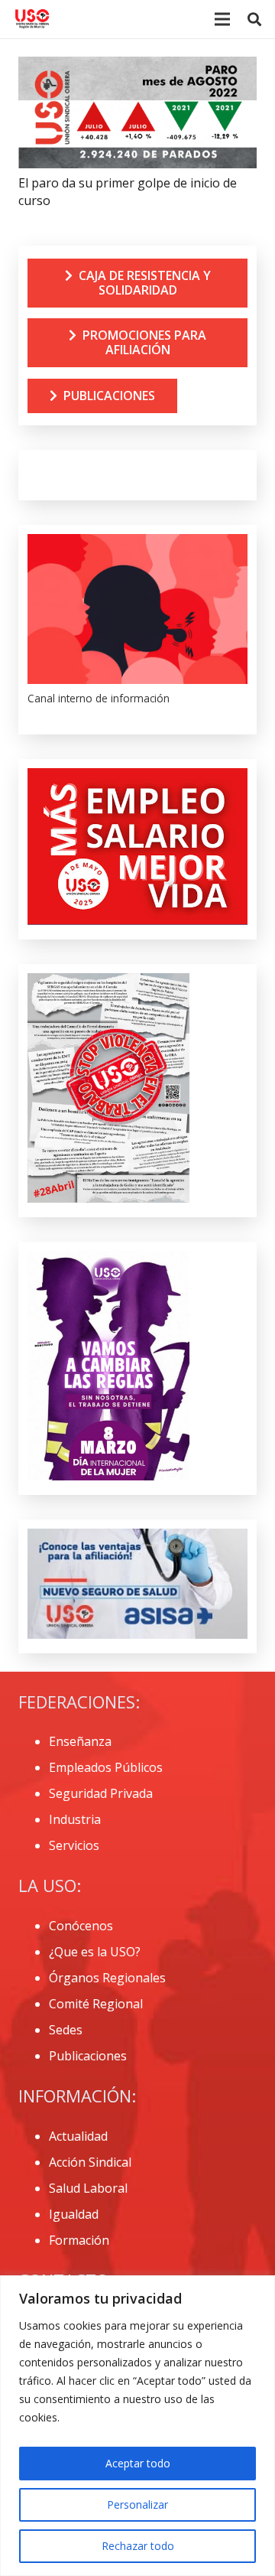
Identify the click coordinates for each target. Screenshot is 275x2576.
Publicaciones (88, 2056)
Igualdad (74, 2214)
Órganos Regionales (107, 1978)
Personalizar (137, 2504)
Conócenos (81, 1926)
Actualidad (78, 2136)
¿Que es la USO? (95, 1952)
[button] (254, 19)
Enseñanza (80, 1741)
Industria (75, 1819)
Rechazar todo (138, 2546)
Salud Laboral (88, 2188)
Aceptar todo (138, 2463)
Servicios (74, 1845)
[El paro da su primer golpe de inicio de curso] (137, 67)
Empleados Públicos (106, 1767)
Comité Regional (96, 2004)
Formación (79, 2240)
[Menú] (222, 19)
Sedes (66, 2030)
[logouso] (32, 19)
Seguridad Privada (101, 1793)
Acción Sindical (90, 2162)
